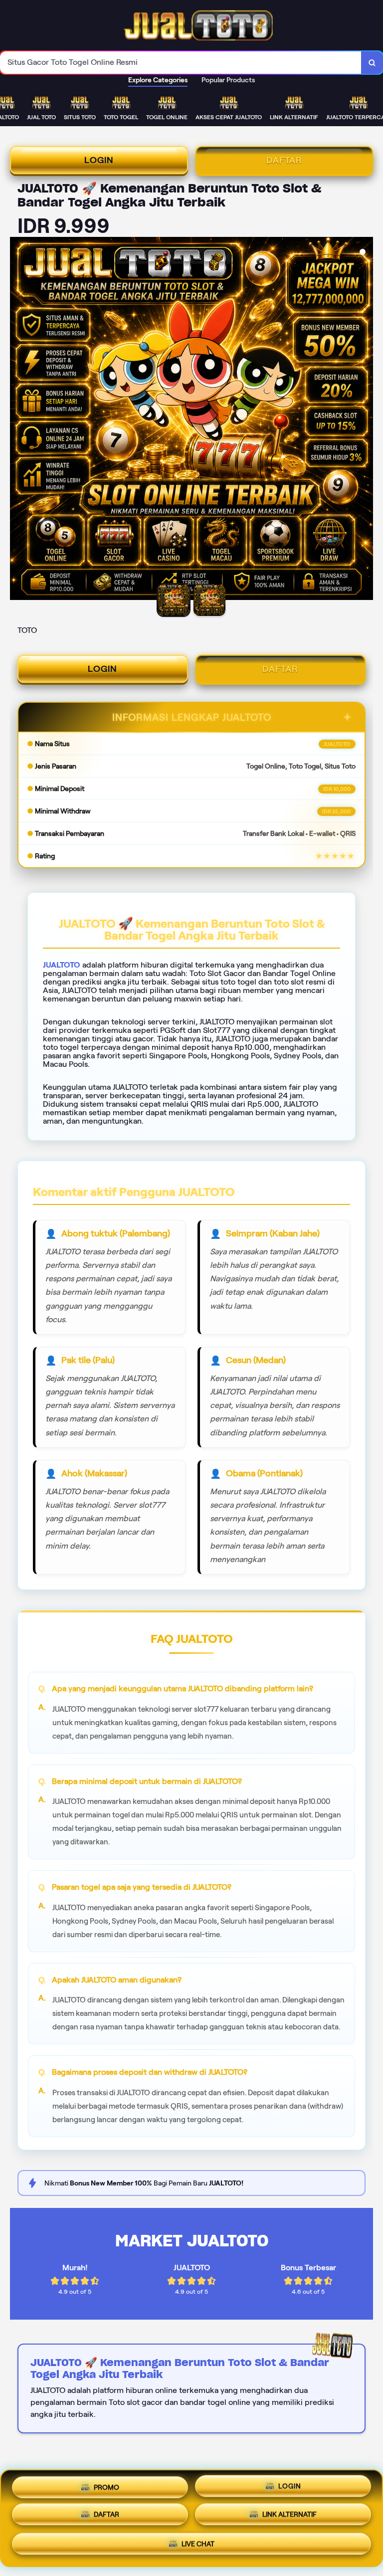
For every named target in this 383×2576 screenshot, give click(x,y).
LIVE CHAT (198, 2547)
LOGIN (99, 160)
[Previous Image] (18, 420)
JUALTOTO (62, 965)
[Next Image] (365, 420)
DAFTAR (284, 160)
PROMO (106, 2486)
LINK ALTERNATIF (289, 2518)
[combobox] (181, 63)
